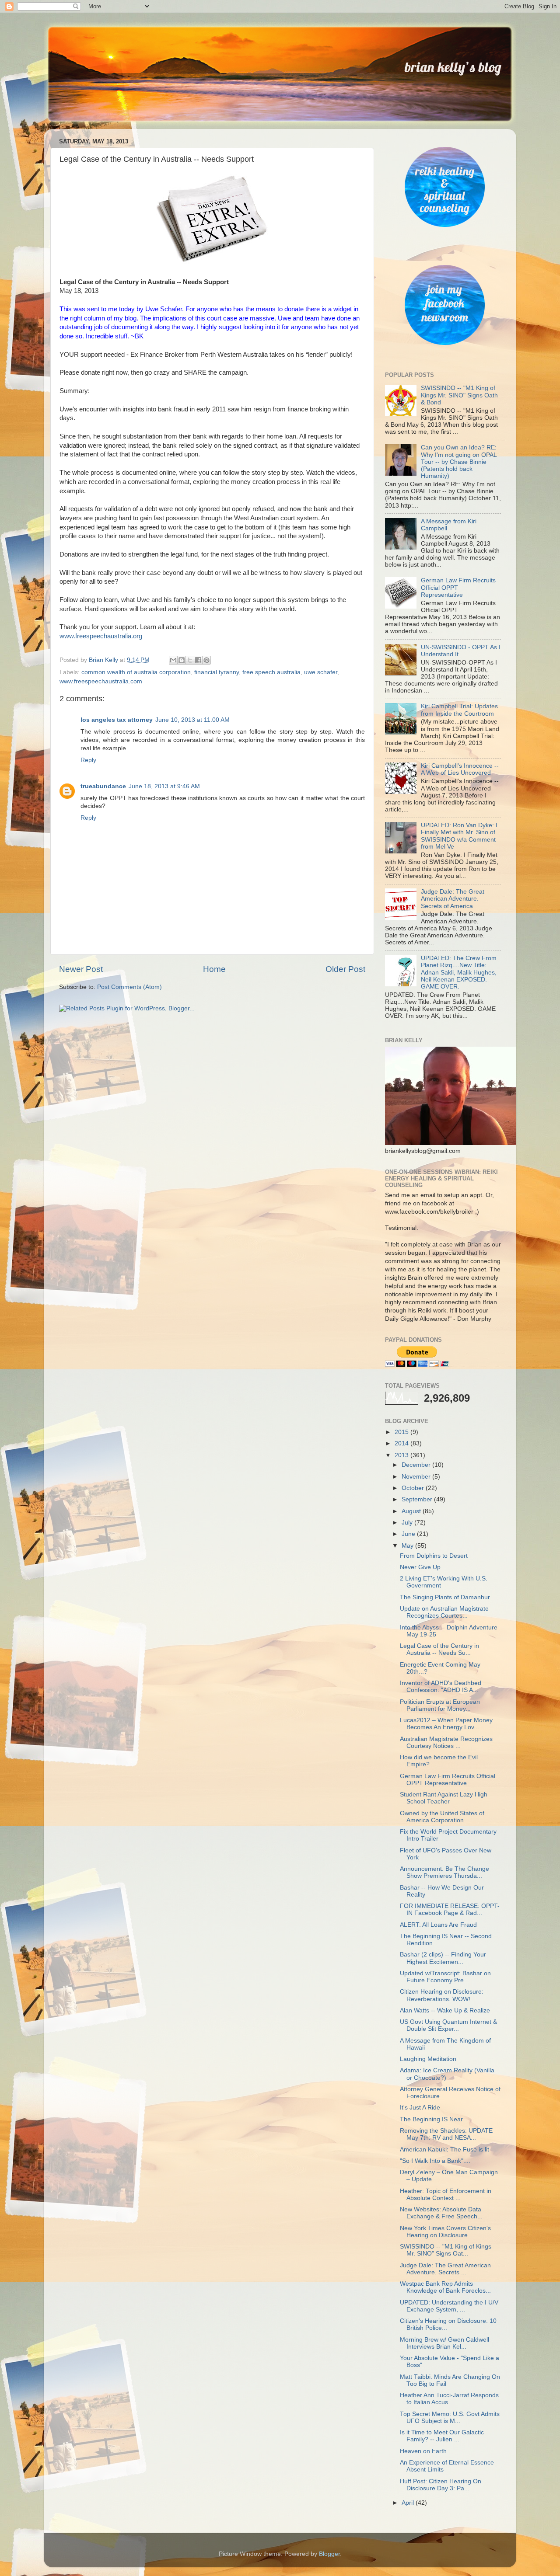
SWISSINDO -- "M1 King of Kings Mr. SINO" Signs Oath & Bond (459, 395)
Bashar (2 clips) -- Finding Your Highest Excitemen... (443, 1958)
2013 (402, 1455)
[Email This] (173, 660)
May (408, 1546)
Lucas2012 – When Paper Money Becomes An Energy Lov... (446, 1724)
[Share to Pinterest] (206, 660)
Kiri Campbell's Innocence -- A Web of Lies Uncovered (460, 769)
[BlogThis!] (182, 660)
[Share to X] (190, 660)
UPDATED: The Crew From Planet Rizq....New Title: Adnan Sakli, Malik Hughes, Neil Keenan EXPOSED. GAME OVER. (459, 972)
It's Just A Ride (420, 2108)
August (412, 1511)
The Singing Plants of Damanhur (445, 1597)
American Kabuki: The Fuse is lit (444, 2150)
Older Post (345, 969)
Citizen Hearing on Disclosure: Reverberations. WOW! (442, 1995)
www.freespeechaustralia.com (101, 681)
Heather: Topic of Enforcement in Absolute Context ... (446, 2195)
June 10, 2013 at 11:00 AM (192, 720)
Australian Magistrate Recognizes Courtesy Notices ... (446, 1742)
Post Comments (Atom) (129, 987)
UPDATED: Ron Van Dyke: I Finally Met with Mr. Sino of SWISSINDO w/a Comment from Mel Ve (459, 836)
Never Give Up (420, 1567)
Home (214, 969)
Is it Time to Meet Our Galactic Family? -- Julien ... (442, 2436)
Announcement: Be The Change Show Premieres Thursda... (444, 1872)
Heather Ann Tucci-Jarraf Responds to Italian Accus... (449, 2399)
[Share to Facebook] (198, 660)
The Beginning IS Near (431, 2119)
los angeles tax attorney (117, 720)
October (414, 1488)
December (417, 1465)
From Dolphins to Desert (434, 1556)
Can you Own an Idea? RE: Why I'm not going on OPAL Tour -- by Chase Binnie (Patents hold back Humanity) (459, 462)
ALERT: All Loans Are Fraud (438, 1925)
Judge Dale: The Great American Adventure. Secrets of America (453, 899)
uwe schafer (321, 672)
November (417, 1477)
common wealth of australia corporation (136, 672)
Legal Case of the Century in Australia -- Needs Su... (439, 1649)
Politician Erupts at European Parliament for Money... (440, 1705)
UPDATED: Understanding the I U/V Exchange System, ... (449, 2306)
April (409, 2503)
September (418, 1499)
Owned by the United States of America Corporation (442, 1817)
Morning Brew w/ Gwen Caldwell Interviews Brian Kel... (444, 2343)
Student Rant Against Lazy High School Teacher (444, 1798)
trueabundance (103, 786)
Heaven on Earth (423, 2451)
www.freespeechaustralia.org (101, 636)
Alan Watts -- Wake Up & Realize (445, 2010)
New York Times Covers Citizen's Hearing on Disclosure (445, 2232)
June (409, 1534)
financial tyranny (217, 672)
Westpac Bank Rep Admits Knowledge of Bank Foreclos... (445, 2287)
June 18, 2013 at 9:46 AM (164, 786)
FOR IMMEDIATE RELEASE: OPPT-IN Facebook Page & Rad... (450, 1909)
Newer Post (81, 969)
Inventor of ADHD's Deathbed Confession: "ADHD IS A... (441, 1687)
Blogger (329, 2554)
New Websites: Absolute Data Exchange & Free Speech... (441, 2213)
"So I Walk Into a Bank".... (435, 2161)
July (408, 1523)
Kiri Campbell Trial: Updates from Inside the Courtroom (459, 710)
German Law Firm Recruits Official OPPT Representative (448, 1780)
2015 (402, 1432)
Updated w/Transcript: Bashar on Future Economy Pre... (445, 1977)
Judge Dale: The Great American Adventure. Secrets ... (445, 2269)
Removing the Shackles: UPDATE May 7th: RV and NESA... (446, 2134)
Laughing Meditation (428, 2059)
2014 (402, 1443)
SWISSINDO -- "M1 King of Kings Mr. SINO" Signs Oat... (446, 2250)
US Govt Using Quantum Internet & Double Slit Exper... (448, 2025)
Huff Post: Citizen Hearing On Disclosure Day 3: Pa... (441, 2485)
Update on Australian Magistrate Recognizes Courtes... (444, 1612)
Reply (88, 760)
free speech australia (271, 672)
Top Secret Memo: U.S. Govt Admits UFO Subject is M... (450, 2418)
